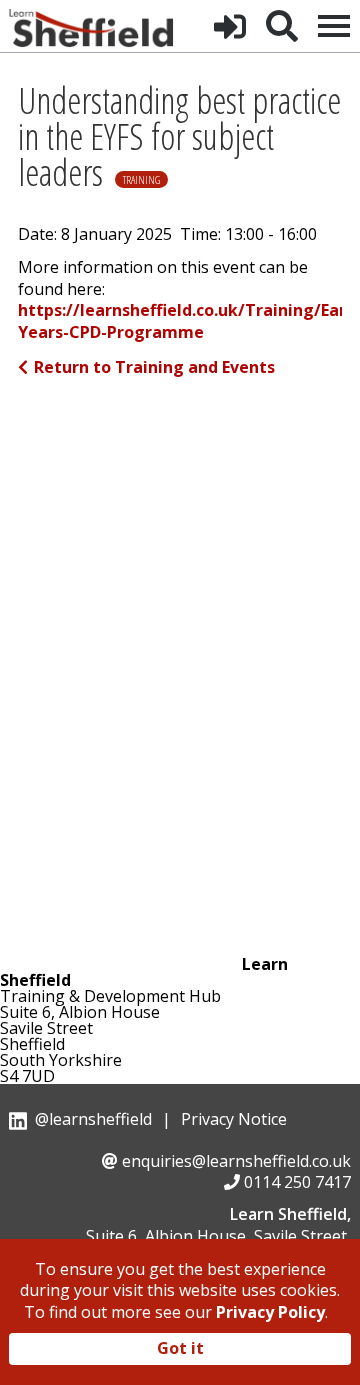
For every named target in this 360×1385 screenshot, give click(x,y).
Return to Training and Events (154, 367)
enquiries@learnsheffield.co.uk (236, 1161)
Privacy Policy (270, 1312)
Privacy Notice (234, 1119)
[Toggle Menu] (334, 26)
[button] (230, 26)
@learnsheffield (93, 1119)
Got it (180, 1348)
